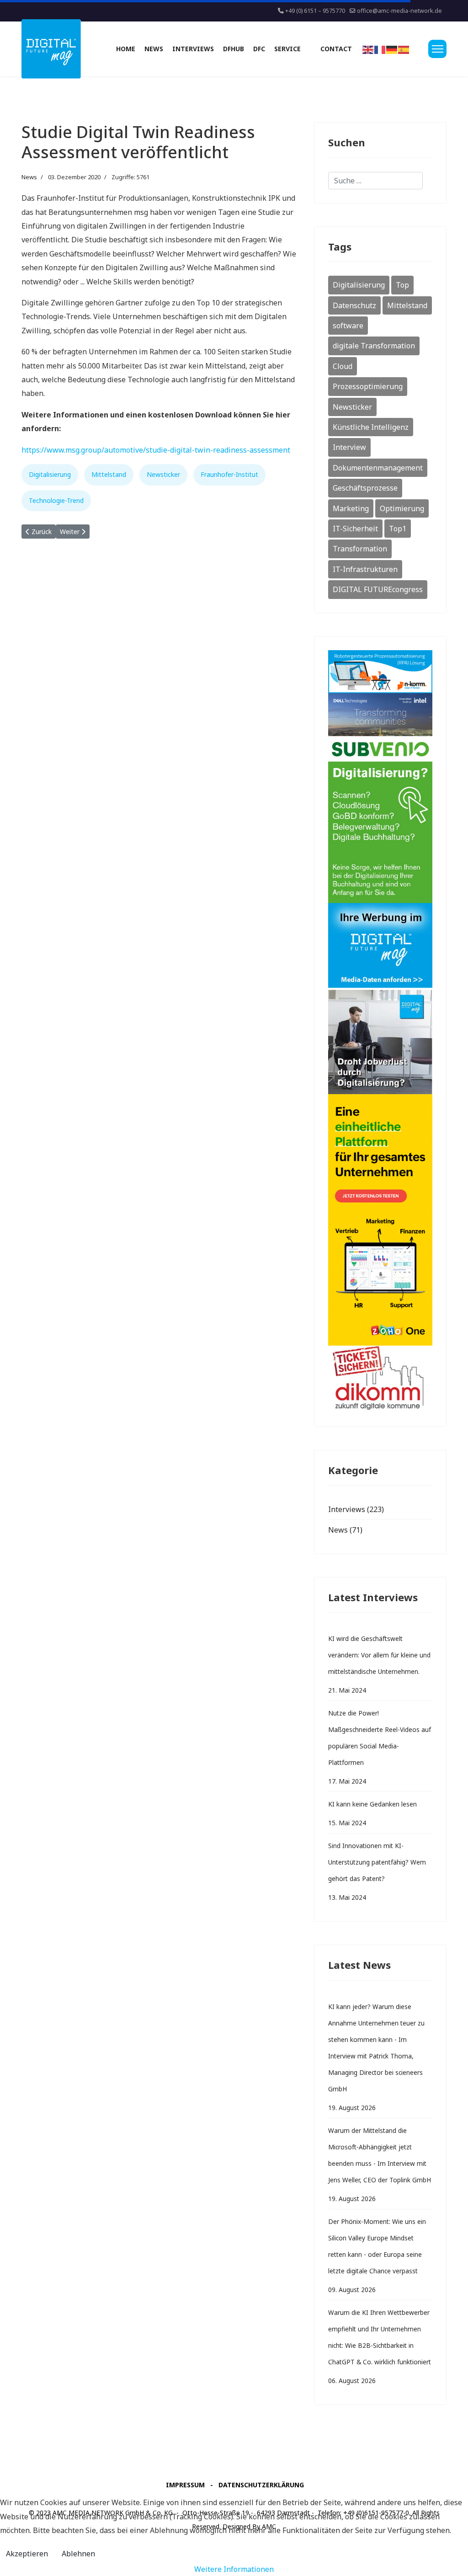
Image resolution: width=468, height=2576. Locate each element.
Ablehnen (78, 2554)
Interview (349, 447)
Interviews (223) (356, 1509)
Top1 (398, 529)
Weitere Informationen (234, 2569)
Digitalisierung (50, 474)
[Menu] (437, 49)
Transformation (360, 549)
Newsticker (163, 474)
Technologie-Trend (56, 500)
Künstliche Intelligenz (371, 427)
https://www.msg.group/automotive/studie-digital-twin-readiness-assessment (156, 450)
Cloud (343, 366)
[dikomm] (380, 1379)
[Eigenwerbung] (380, 946)
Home (126, 49)
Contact (336, 49)
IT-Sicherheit (355, 529)
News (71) (345, 1530)
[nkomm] (380, 672)
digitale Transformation (374, 346)
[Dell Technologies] (380, 715)
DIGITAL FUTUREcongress (378, 589)
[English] (368, 49)
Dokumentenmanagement (378, 468)
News (154, 49)
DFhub (234, 49)
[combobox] (375, 181)
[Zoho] (380, 1220)
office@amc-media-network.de (399, 11)
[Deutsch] (392, 49)
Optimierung (402, 508)
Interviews (193, 49)
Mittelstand (109, 474)
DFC (259, 49)
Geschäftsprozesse (365, 488)
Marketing (351, 508)
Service (287, 49)
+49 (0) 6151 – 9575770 (315, 11)
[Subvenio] (380, 820)
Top (402, 285)
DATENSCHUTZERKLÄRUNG (261, 2485)
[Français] (380, 49)
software (348, 326)
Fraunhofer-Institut (229, 474)
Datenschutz (354, 305)
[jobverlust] (380, 1042)
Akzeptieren (27, 2554)
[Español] (404, 49)
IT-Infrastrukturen (365, 569)
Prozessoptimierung (368, 386)
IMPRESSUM (185, 2485)
